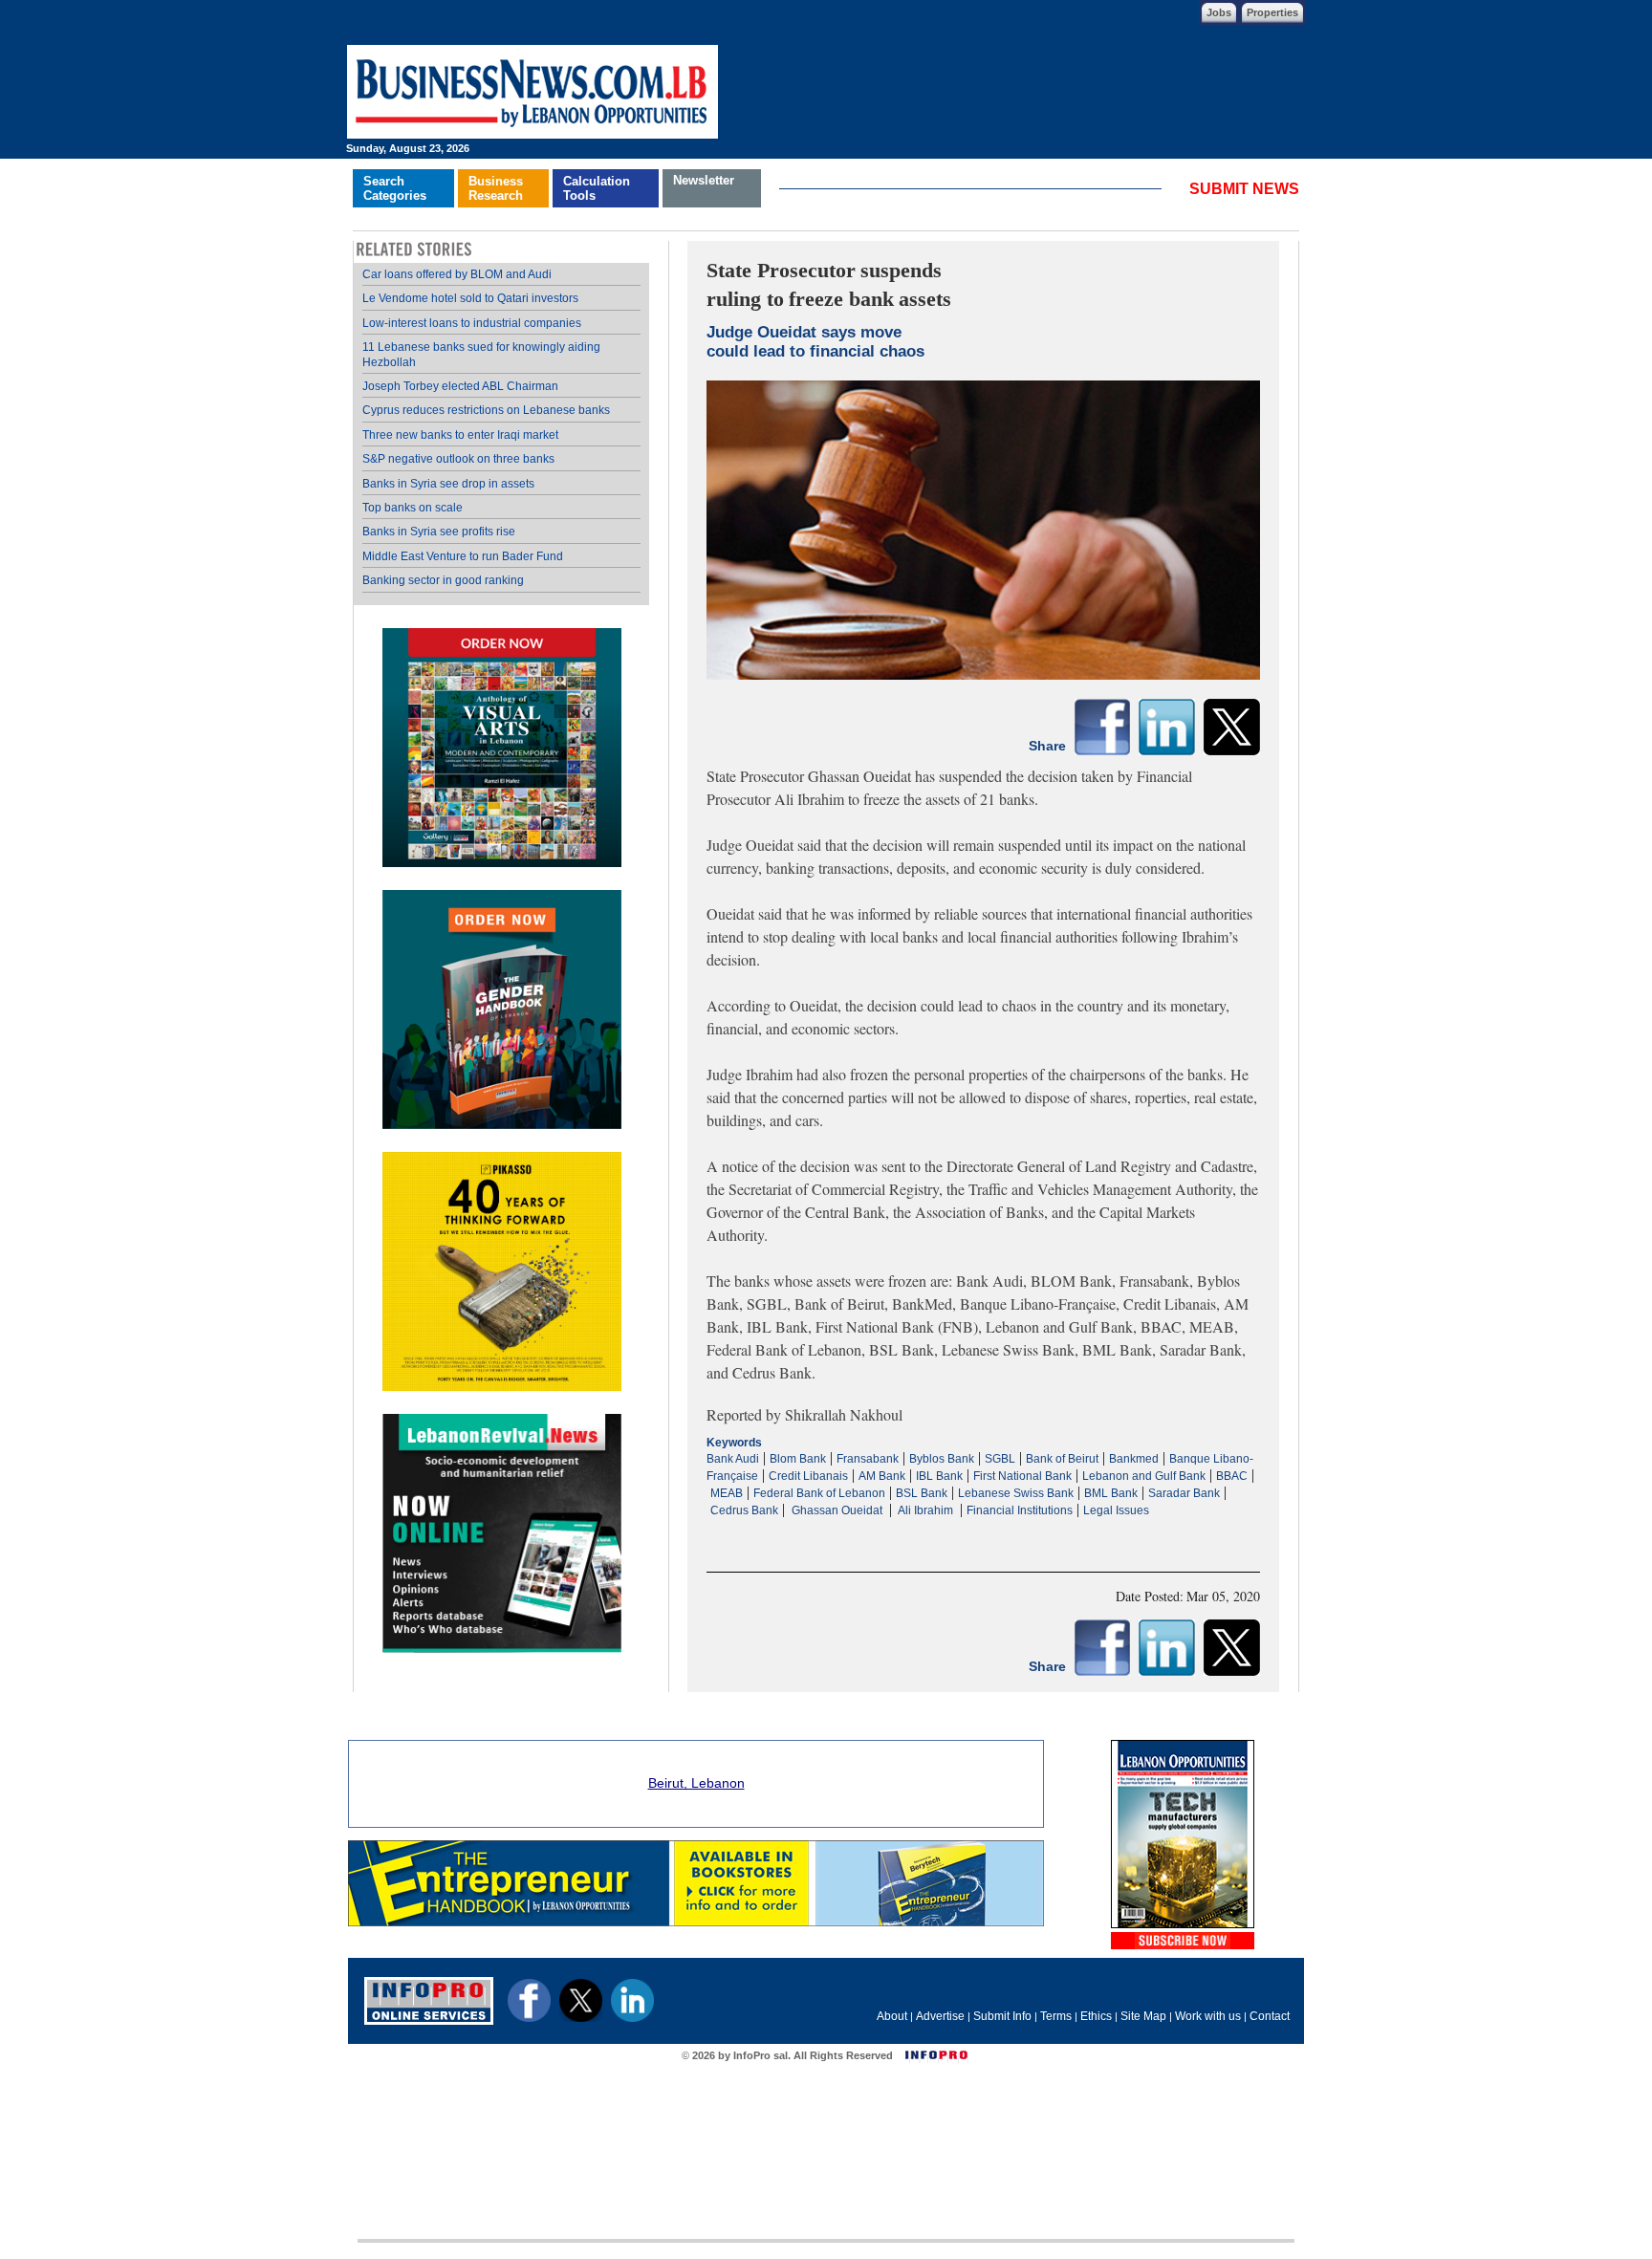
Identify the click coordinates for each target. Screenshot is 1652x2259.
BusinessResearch (496, 188)
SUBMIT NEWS (1244, 189)
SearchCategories (395, 188)
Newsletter (704, 180)
